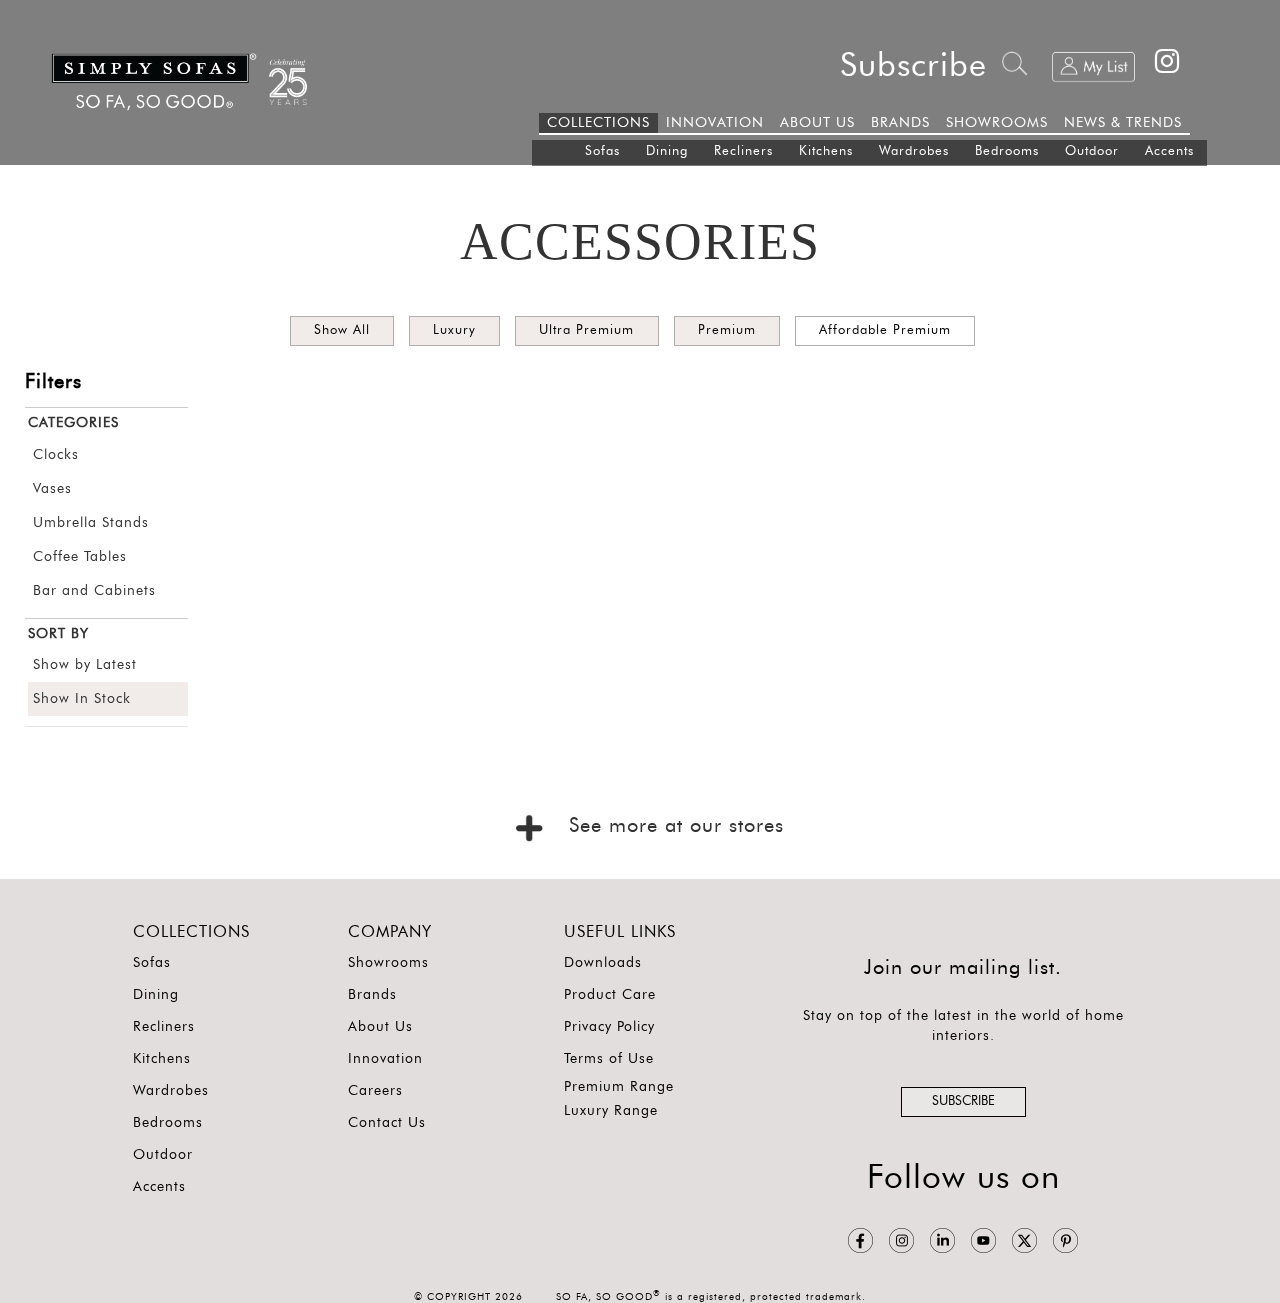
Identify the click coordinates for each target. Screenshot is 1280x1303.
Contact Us (387, 1123)
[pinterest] (1065, 1241)
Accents (1169, 151)
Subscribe (913, 66)
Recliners (743, 151)
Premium (727, 330)
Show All (342, 330)
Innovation (385, 1059)
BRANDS (900, 123)
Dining (667, 151)
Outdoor (1092, 151)
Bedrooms (1007, 151)
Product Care (610, 995)
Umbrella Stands (91, 523)
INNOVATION (715, 123)
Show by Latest (85, 665)
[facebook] (860, 1241)
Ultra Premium (586, 330)
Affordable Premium (885, 330)
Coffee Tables (80, 557)
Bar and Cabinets (94, 591)
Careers (375, 1091)
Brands (372, 995)
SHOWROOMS (997, 123)
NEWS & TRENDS (1123, 123)
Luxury (454, 330)
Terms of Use (609, 1059)
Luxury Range (611, 1111)
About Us (380, 1027)
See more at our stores (672, 826)
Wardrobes (914, 151)
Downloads (603, 963)
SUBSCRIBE (963, 1101)
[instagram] (901, 1241)
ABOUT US (817, 123)
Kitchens (826, 151)
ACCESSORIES (640, 241)
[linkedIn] (942, 1241)
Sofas (602, 151)
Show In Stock (82, 699)
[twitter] (1024, 1241)
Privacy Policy (609, 1027)
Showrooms (388, 963)
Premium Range (619, 1087)
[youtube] (983, 1241)
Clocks (56, 455)
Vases (52, 489)
